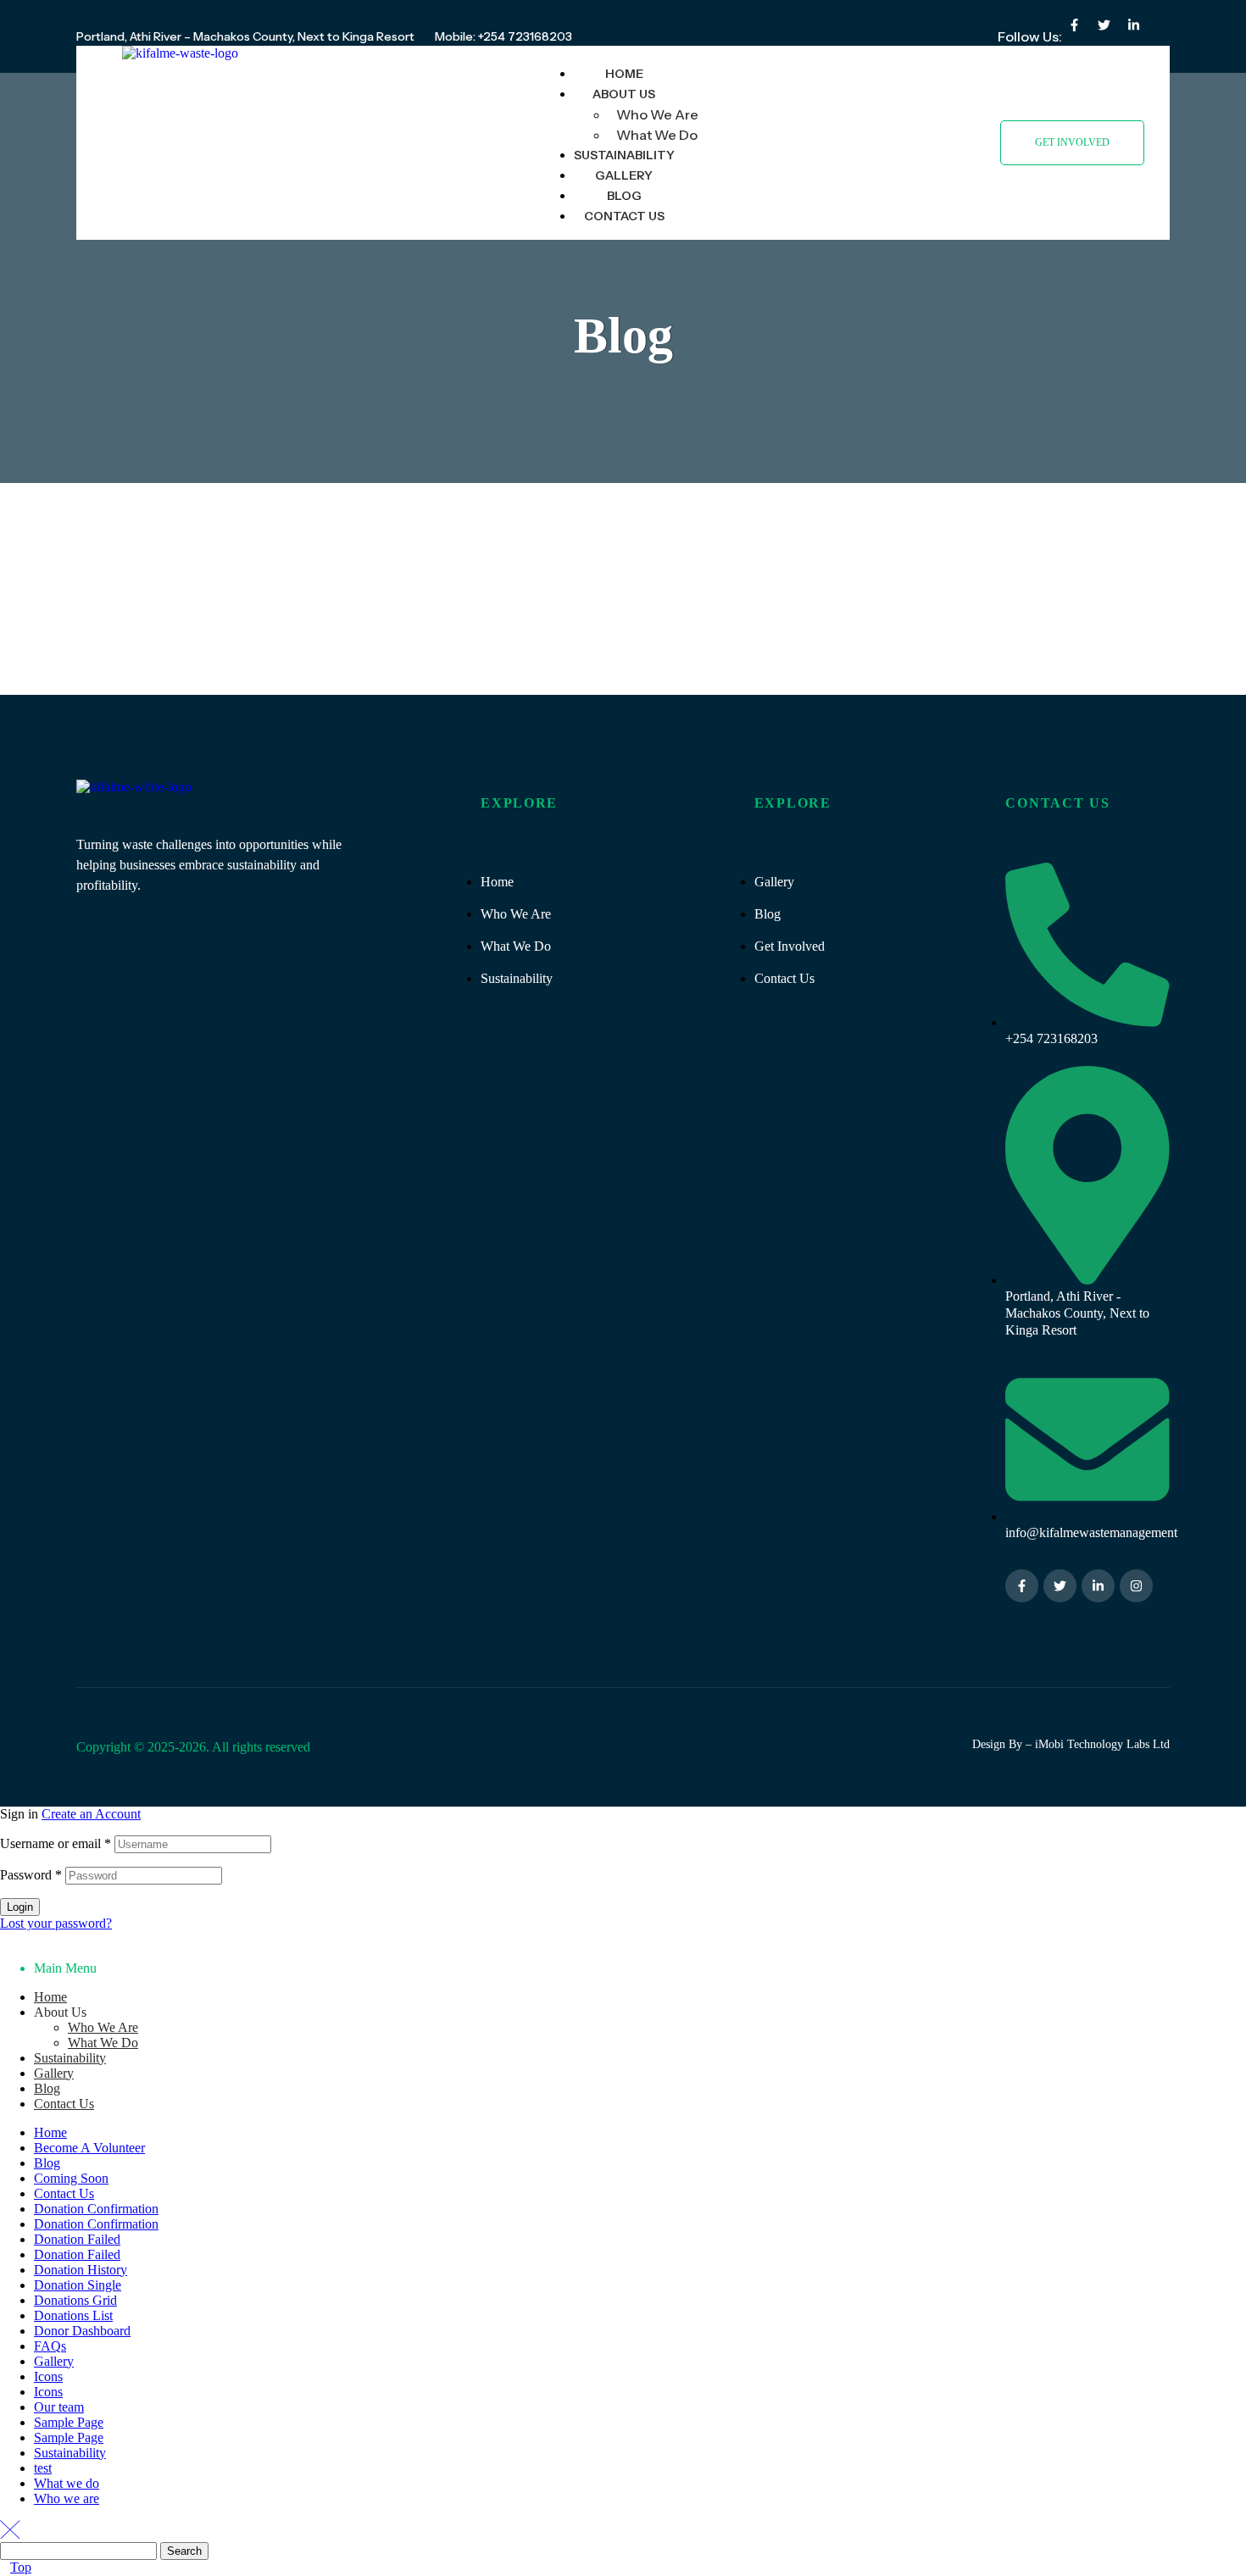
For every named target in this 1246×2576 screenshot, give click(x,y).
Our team (59, 2407)
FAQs (50, 2346)
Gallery (54, 2073)
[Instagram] (1136, 1586)
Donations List (73, 2315)
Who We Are (103, 2027)
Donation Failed (77, 2239)
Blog (47, 2088)
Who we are (67, 2498)
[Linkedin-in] (1133, 25)
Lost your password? (56, 1923)
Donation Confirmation (96, 2209)
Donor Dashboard (82, 2331)
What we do (67, 2483)
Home (50, 1997)
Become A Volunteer (89, 2148)
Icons (48, 2376)
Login (20, 1907)
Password (31, 1875)
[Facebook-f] (1074, 25)
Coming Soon (71, 2178)
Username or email (56, 1843)
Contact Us (64, 2104)
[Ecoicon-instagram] (1163, 25)
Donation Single (78, 2285)
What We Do (103, 2043)
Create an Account (91, 1814)
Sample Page (69, 2422)
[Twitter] (1104, 25)
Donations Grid (75, 2300)
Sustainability (70, 2058)
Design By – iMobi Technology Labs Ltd (1071, 1744)
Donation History (81, 2270)
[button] (1072, 143)
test (43, 2468)
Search (184, 2551)
